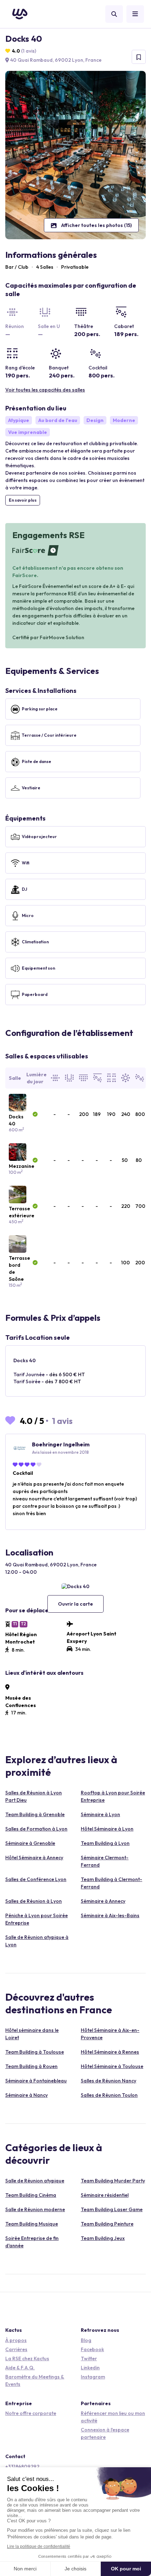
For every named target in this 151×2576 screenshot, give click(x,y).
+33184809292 (22, 2467)
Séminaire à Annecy (103, 1901)
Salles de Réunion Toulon (109, 2095)
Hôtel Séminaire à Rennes (110, 2052)
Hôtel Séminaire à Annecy (34, 1858)
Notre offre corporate (31, 2413)
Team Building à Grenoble (35, 1814)
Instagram (93, 2377)
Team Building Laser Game (112, 2209)
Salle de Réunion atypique (35, 2181)
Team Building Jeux (103, 2238)
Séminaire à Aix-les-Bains (110, 1915)
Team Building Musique (32, 2224)
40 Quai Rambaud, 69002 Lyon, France (55, 60)
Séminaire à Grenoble (30, 1843)
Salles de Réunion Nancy (109, 2081)
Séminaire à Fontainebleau (36, 2081)
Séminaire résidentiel (105, 2195)
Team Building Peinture (107, 2224)
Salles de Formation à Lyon (36, 1829)
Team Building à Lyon (105, 1843)
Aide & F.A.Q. (20, 2368)
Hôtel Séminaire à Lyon (107, 1829)
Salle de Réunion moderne (35, 2209)
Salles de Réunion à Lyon (34, 1901)
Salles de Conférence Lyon (36, 1879)
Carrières (16, 2349)
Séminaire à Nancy (27, 2095)
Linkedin (90, 2368)
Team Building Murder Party (113, 2181)
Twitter (89, 2358)
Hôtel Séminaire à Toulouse (112, 2066)
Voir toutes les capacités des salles (45, 390)
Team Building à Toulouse (35, 2052)
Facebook (92, 2349)
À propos (16, 2340)
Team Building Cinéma (31, 2195)
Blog (86, 2340)
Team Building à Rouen (31, 2066)
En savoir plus (23, 500)
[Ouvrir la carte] (75, 1586)
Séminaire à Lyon (100, 1814)
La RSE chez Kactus (27, 2358)
